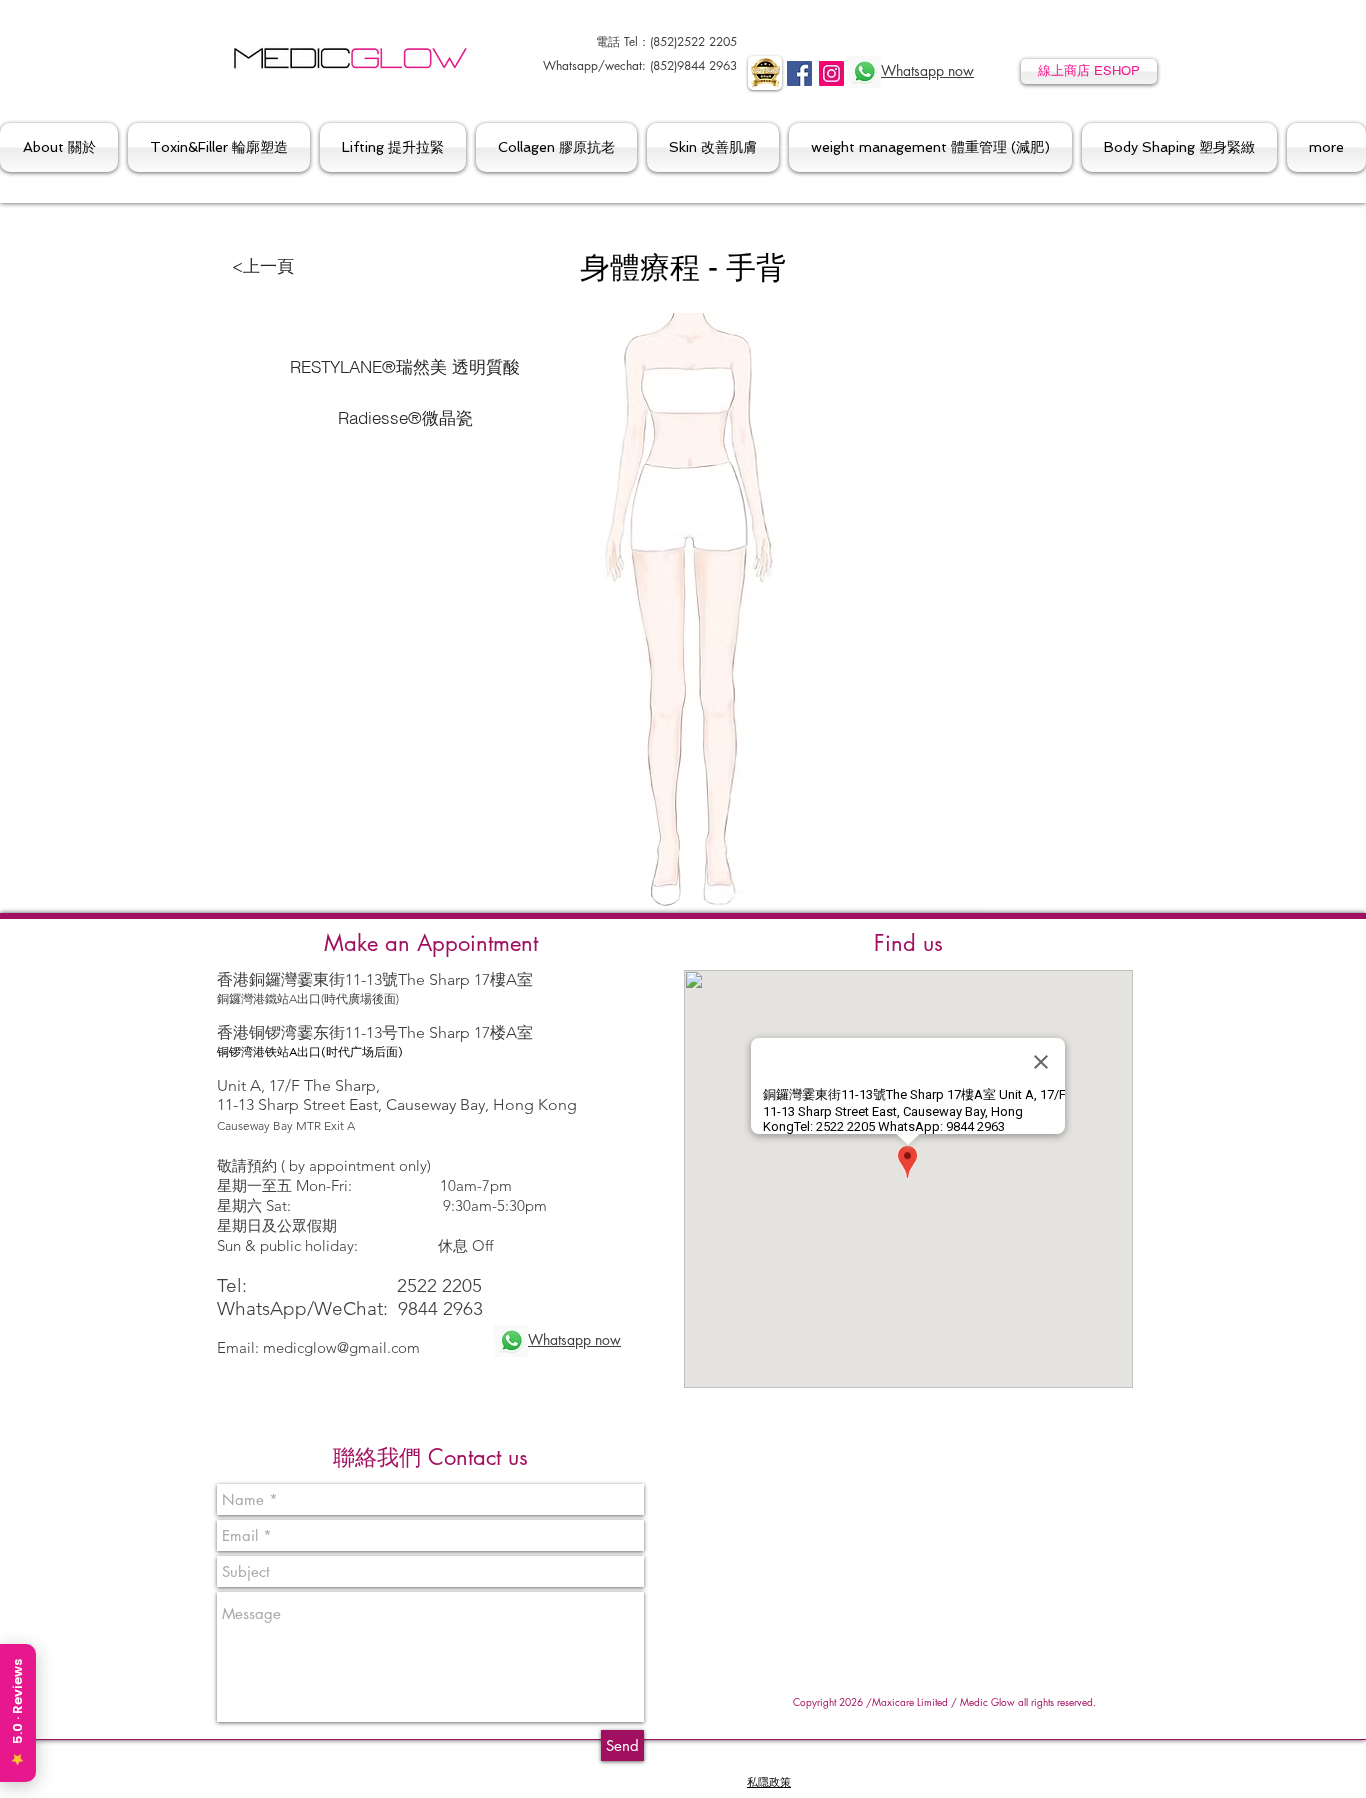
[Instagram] (831, 73)
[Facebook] (799, 73)
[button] (61, 147)
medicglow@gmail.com (341, 1347)
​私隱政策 (769, 1782)
